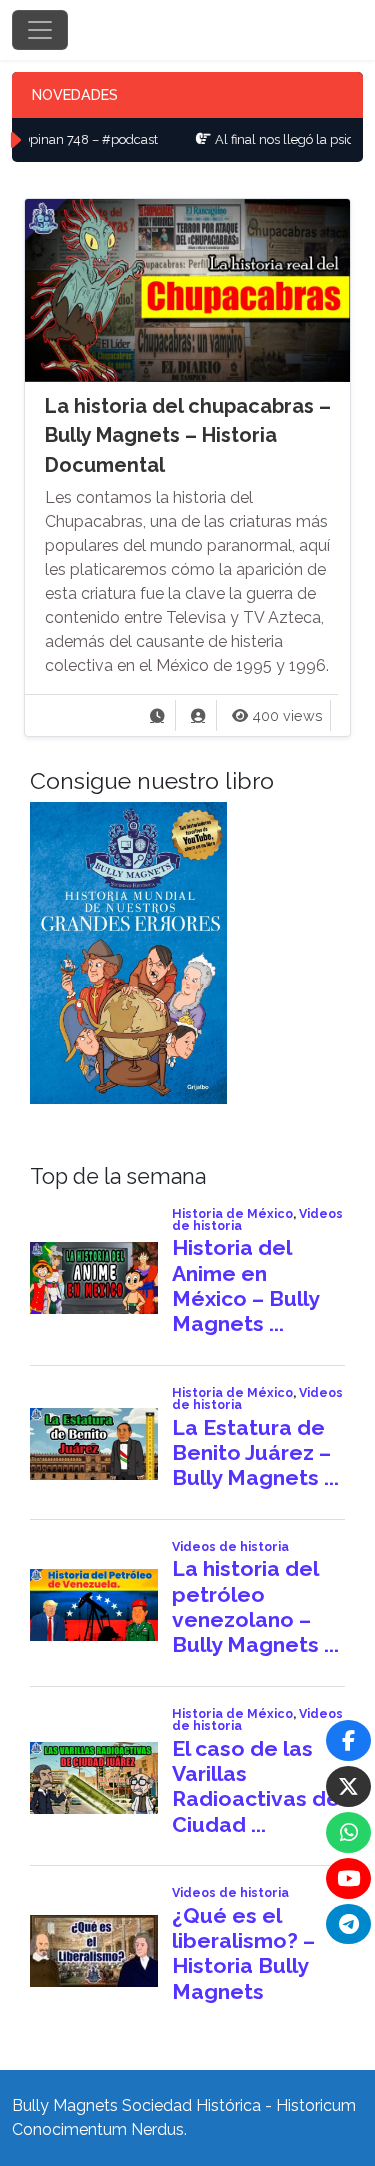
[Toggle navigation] (40, 30)
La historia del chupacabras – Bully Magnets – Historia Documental (188, 435)
